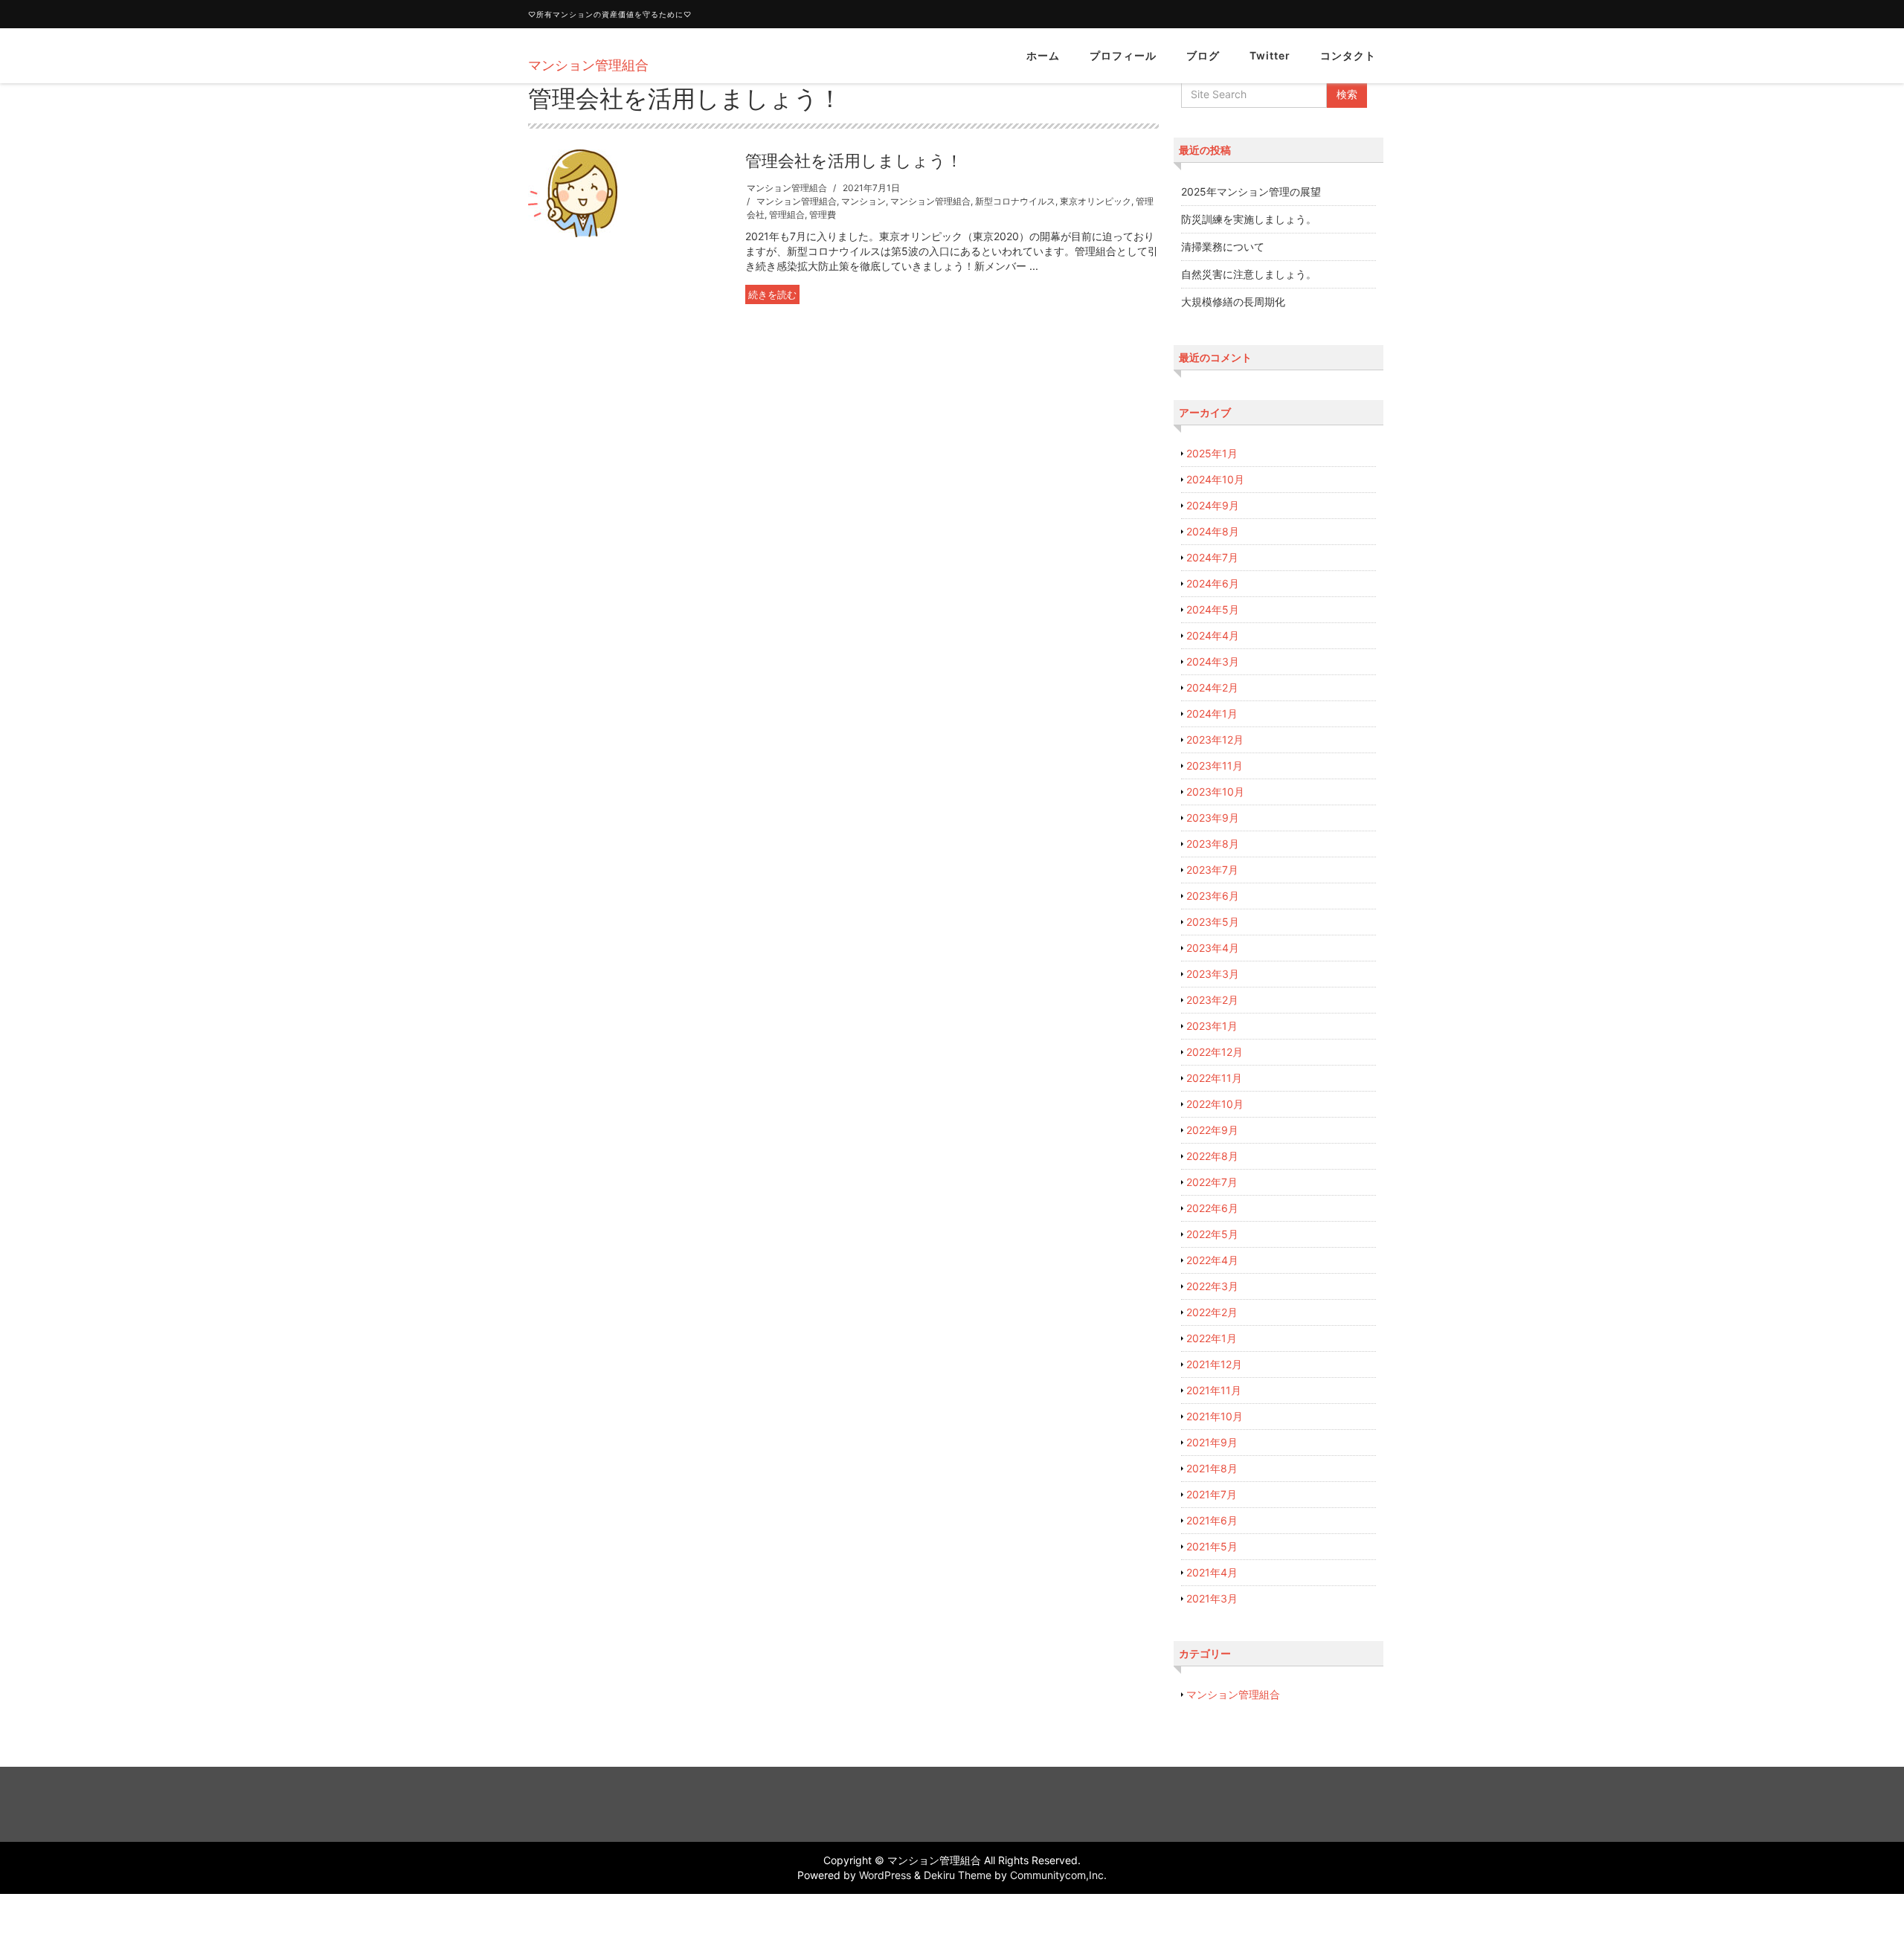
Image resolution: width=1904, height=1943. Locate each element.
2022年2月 (1212, 1312)
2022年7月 (1212, 1182)
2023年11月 (1215, 766)
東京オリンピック (1096, 201)
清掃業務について (1223, 246)
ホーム (1043, 55)
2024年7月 (1212, 557)
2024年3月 (1213, 661)
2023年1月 (1212, 1026)
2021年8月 (1212, 1468)
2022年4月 (1212, 1260)
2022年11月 (1214, 1078)
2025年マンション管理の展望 (1251, 191)
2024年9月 (1213, 505)
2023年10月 (1215, 792)
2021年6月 (1212, 1520)
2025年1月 (1212, 453)
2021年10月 (1215, 1416)
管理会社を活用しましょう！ (854, 161)
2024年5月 (1213, 609)
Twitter (1270, 55)
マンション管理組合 (787, 188)
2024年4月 (1213, 635)
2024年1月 (1212, 713)
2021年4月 (1212, 1572)
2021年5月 (1212, 1546)
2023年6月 (1213, 896)
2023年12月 (1215, 739)
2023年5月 (1213, 922)
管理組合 (787, 215)
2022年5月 (1212, 1234)
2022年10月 (1215, 1104)
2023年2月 (1212, 1000)
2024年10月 (1215, 479)
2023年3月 (1213, 974)
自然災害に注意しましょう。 (1249, 274)
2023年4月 (1213, 948)
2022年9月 (1212, 1130)
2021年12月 (1214, 1364)
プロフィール (1123, 55)
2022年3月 (1212, 1286)
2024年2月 (1212, 687)
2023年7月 (1212, 870)
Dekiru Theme (958, 1875)
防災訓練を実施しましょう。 (1249, 219)
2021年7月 (1212, 1494)
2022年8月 (1212, 1156)
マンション (863, 201)
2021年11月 (1214, 1390)
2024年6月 (1213, 583)
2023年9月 (1213, 818)
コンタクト (1348, 55)
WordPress (885, 1875)
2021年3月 (1212, 1598)
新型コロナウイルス (1015, 201)
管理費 (823, 215)
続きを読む (772, 294)
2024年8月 (1213, 531)
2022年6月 (1212, 1208)
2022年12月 (1215, 1052)
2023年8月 (1213, 844)
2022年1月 (1212, 1338)
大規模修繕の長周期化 (1233, 302)
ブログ (1203, 55)
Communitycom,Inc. (1058, 1875)
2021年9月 (1212, 1442)
